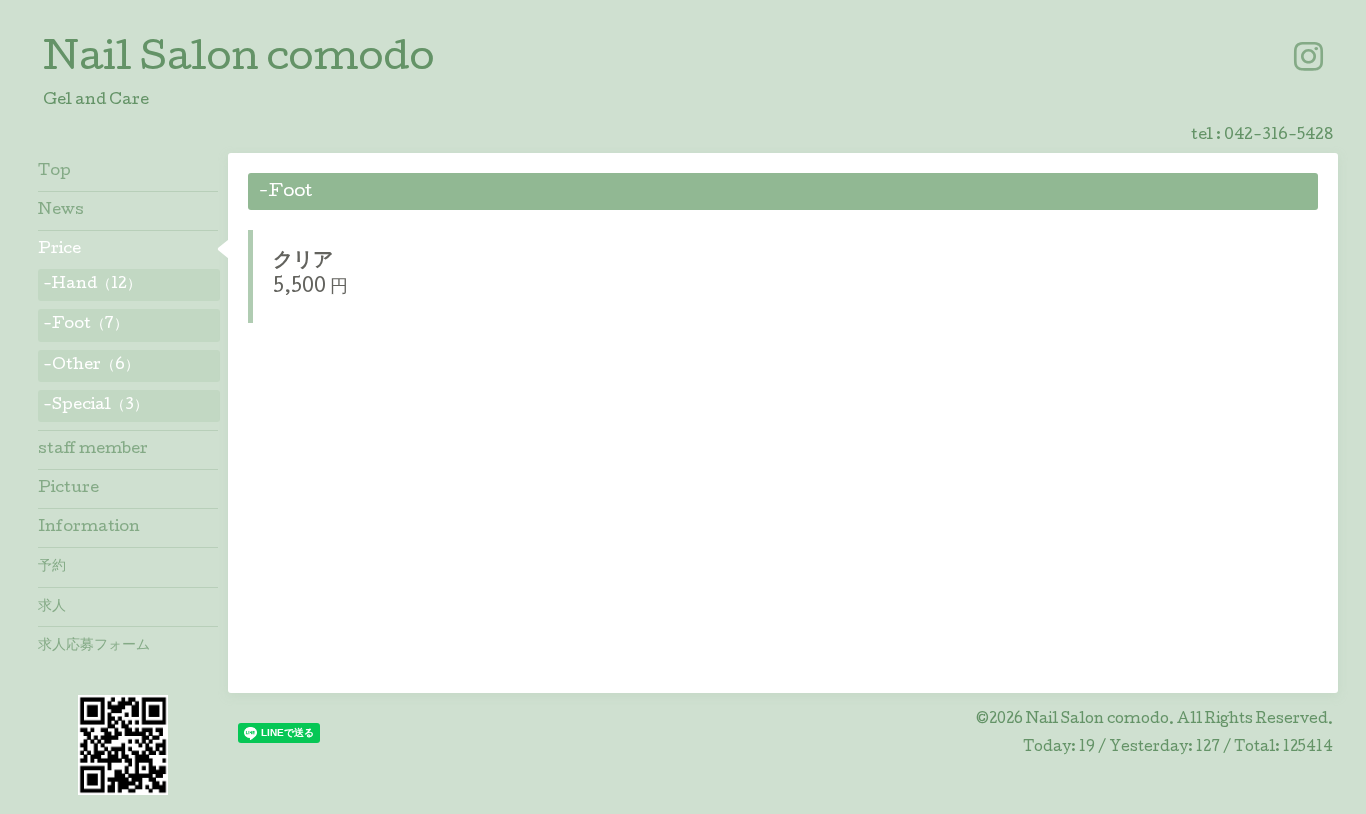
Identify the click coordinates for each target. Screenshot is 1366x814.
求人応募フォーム (94, 646)
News (61, 211)
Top (54, 172)
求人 (52, 607)
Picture (68, 489)
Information (89, 528)
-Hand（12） (92, 285)
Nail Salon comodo (238, 61)
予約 (52, 567)
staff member (93, 450)
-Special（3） (95, 406)
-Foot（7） (85, 325)
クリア (303, 262)
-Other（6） (91, 366)
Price (59, 250)
